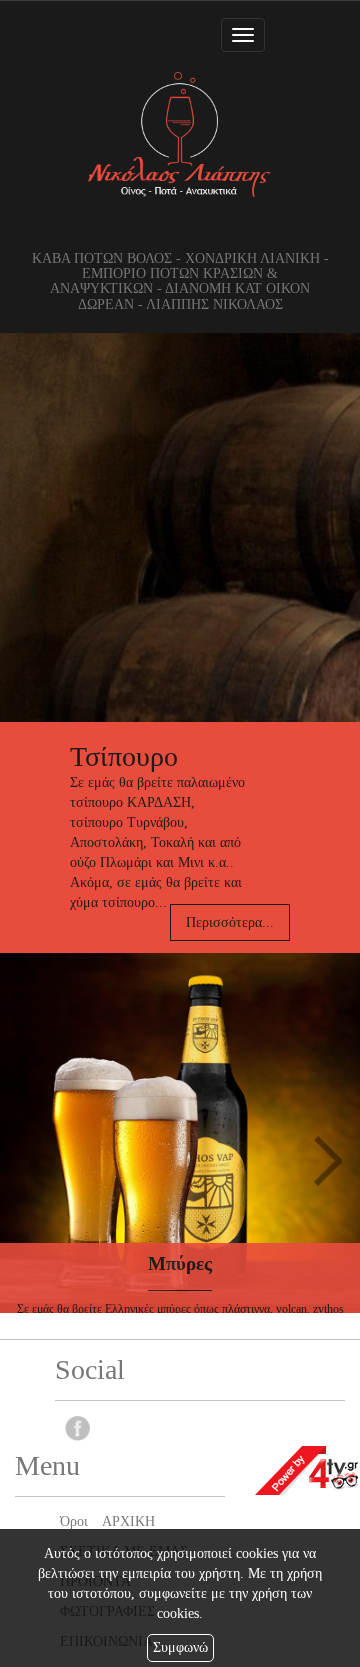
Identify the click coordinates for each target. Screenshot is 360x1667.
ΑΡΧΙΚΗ (128, 1521)
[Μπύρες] (180, 1133)
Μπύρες (180, 1263)
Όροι (74, 1521)
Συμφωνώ (180, 1647)
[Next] (328, 1161)
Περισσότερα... (230, 922)
